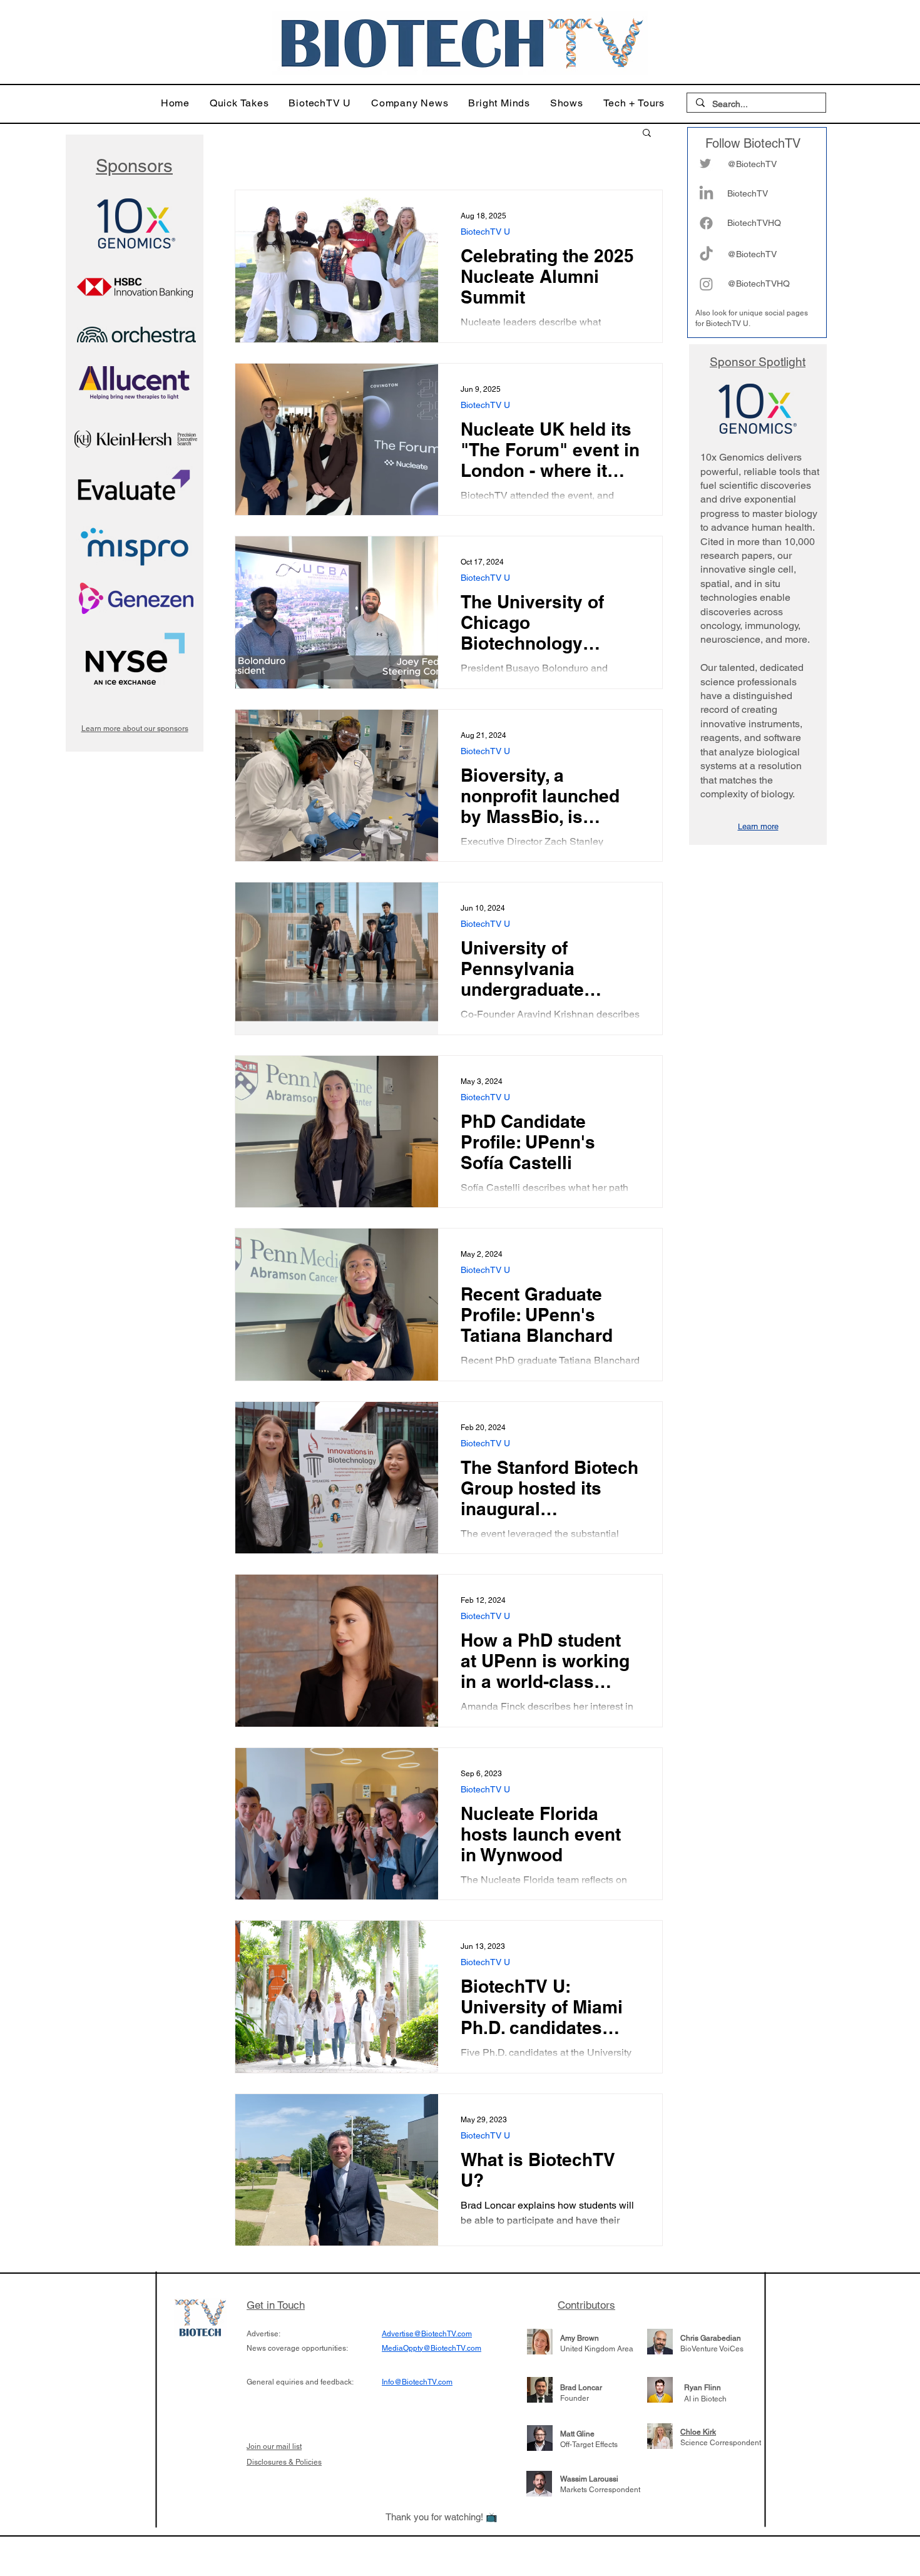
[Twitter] (705, 163)
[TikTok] (706, 254)
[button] (239, 103)
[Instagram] (706, 284)
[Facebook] (706, 223)
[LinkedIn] (706, 194)
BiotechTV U (485, 232)
